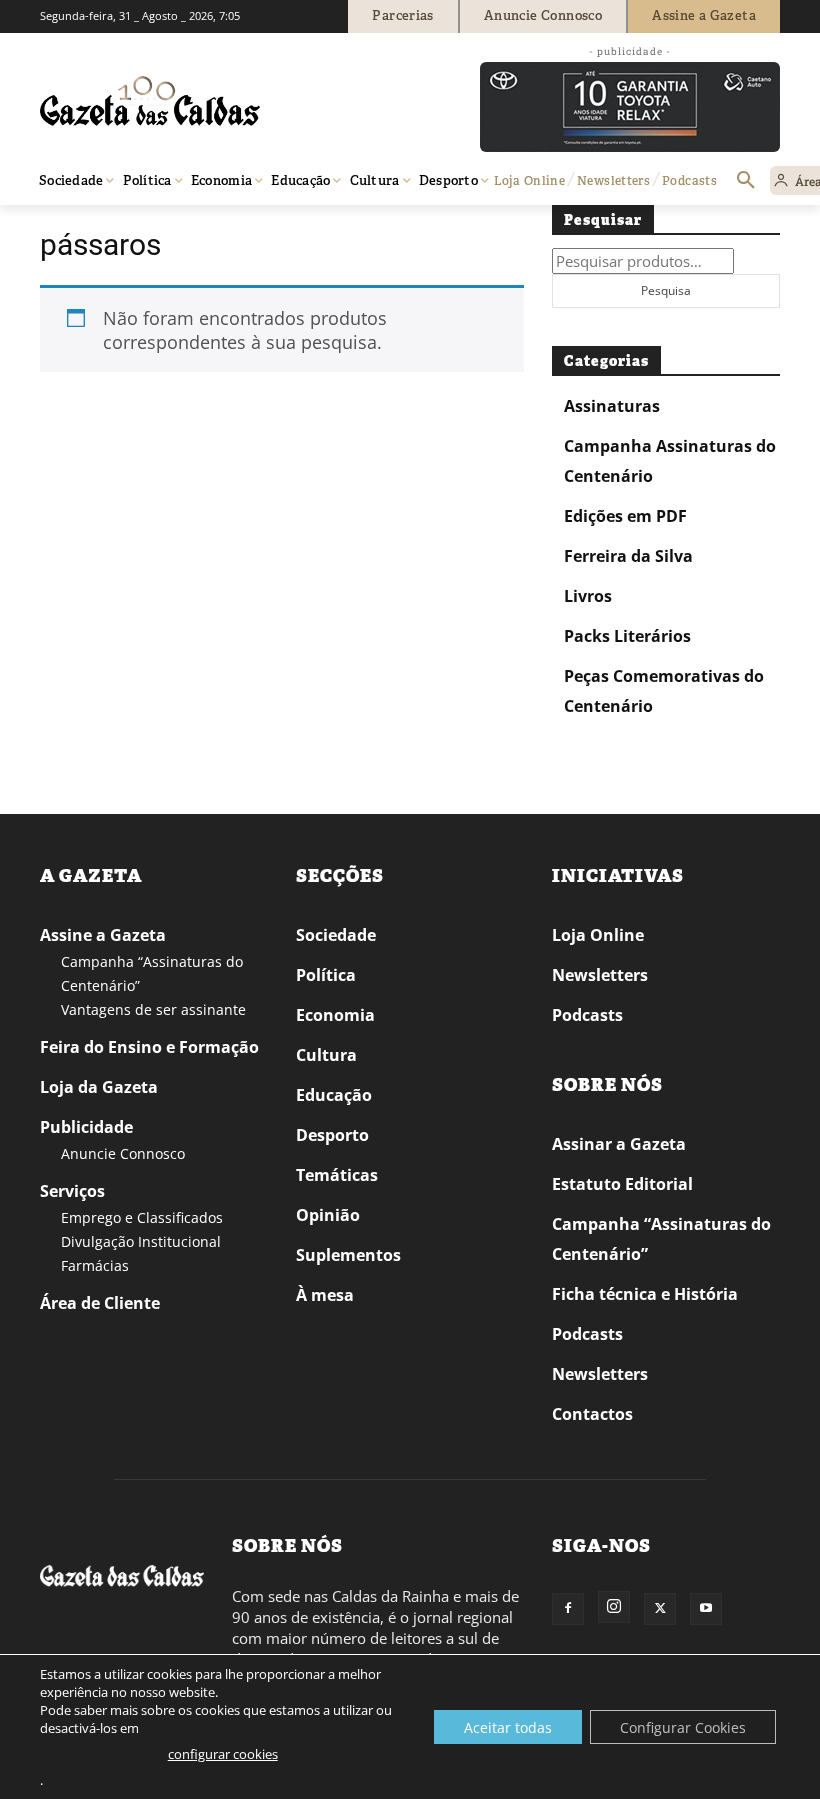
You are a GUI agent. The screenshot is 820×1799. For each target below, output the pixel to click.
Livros (588, 596)
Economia (335, 1015)
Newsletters (600, 975)
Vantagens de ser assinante (153, 1009)
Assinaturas (612, 406)
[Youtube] (706, 1609)
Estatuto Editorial (622, 1184)
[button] (746, 181)
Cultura (326, 1055)
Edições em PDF (625, 516)
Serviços (72, 1191)
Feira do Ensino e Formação (149, 1047)
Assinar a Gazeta (619, 1144)
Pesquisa (666, 290)
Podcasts (587, 1015)
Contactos (592, 1414)
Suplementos (348, 1255)
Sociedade (336, 935)
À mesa (325, 1295)
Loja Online (598, 935)
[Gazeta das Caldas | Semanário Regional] (230, 101)
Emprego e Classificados (142, 1217)
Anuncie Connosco (123, 1153)
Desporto (332, 1135)
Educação (334, 1095)
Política (326, 975)
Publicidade (86, 1127)
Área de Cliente (100, 1303)
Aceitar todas (508, 1727)
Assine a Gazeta (103, 935)
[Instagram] (614, 1607)
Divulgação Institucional (141, 1241)
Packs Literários (627, 636)
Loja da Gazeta (99, 1087)
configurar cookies (223, 1754)
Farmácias (95, 1265)
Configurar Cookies (683, 1727)
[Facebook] (568, 1609)
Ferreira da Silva (628, 556)
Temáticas (337, 1175)
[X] (660, 1609)
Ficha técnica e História (645, 1294)
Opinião (328, 1215)
